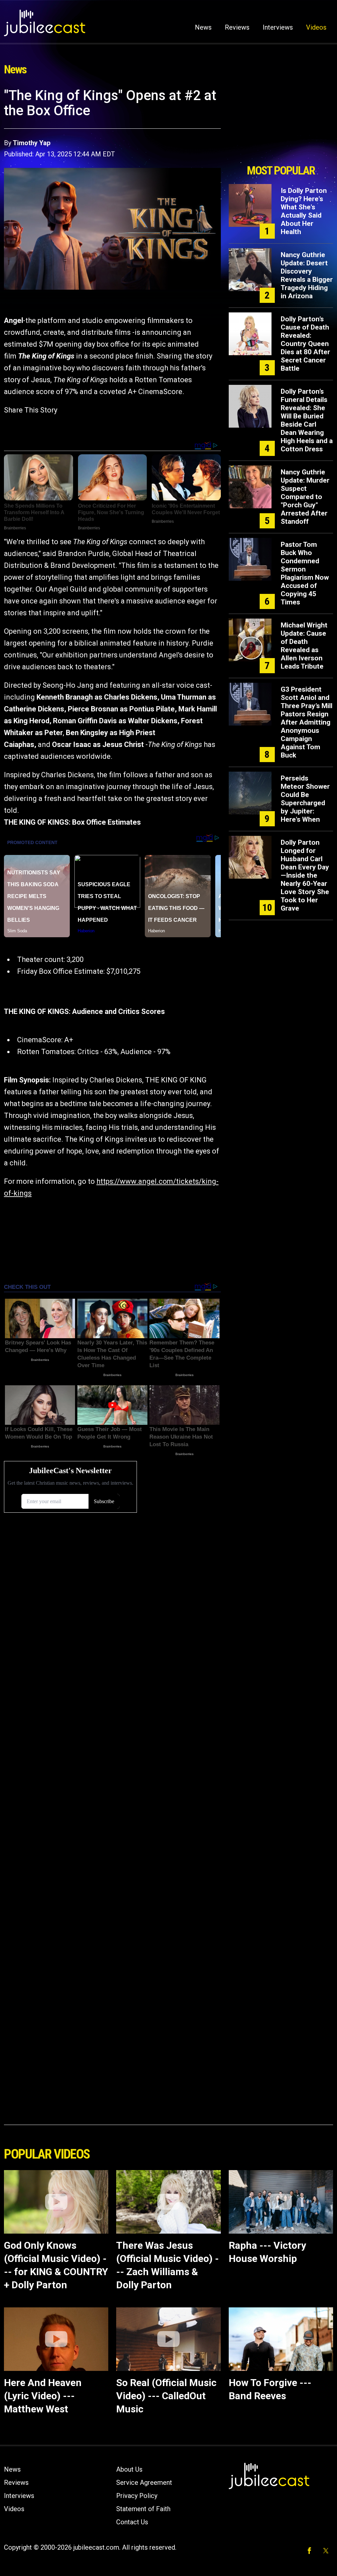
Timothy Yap (32, 143)
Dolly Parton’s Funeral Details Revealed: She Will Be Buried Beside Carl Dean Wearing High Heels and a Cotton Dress (307, 420)
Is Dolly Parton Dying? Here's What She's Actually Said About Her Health (304, 211)
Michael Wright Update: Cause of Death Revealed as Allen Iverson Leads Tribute (304, 646)
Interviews (278, 27)
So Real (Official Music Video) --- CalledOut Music (166, 2396)
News (203, 27)
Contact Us (132, 2522)
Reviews (237, 27)
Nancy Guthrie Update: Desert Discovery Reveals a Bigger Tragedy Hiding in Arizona (307, 275)
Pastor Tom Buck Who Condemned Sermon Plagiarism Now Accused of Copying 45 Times (305, 573)
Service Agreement (144, 2483)
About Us (129, 2469)
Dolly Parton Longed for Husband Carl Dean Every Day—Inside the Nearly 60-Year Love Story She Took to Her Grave (305, 875)
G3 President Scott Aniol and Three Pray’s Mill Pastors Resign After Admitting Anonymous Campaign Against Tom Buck (307, 722)
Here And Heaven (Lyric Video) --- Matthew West (43, 2396)
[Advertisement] (281, 124)
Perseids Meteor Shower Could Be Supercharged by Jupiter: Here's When (305, 799)
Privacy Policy (137, 2496)
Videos (316, 27)
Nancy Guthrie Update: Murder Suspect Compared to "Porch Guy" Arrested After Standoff (305, 497)
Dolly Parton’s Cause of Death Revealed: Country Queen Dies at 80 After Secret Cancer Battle (305, 344)
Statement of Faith (143, 2509)
